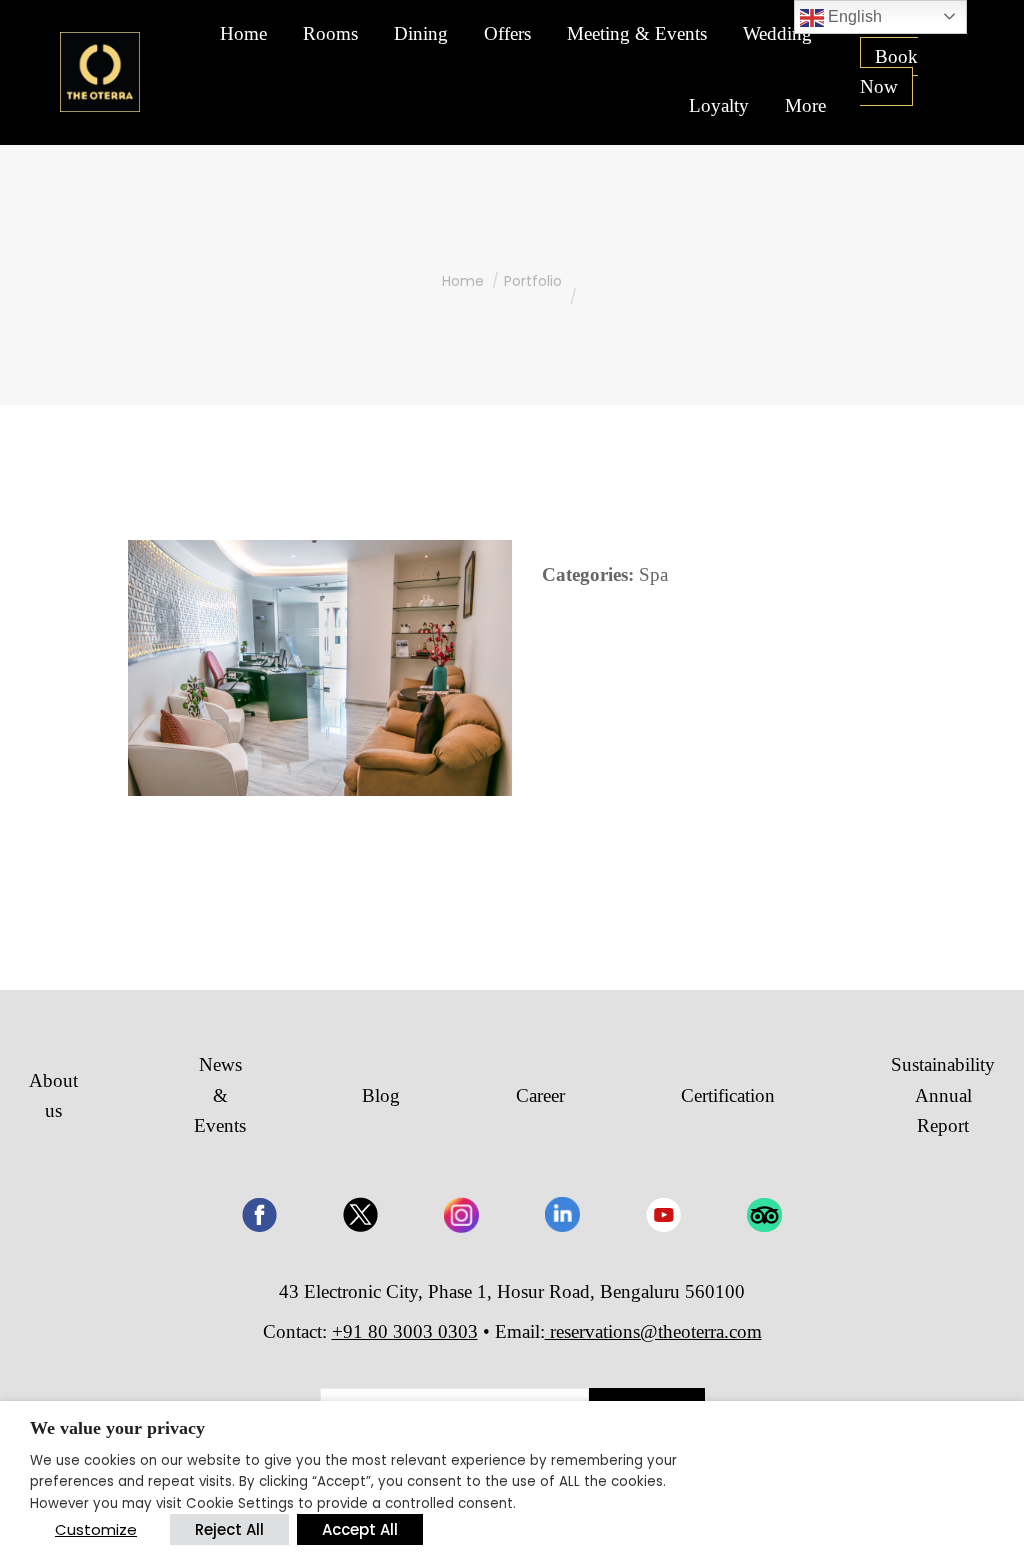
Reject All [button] (229, 1529)
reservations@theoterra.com (653, 1331)
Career (540, 1095)
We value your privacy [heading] (117, 1428)
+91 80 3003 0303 (405, 1331)
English (853, 16)
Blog (381, 1095)
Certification (728, 1095)
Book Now (889, 71)
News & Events (220, 1095)
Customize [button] (96, 1529)
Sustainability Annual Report (943, 1095)
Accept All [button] (360, 1529)
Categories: (588, 574)
